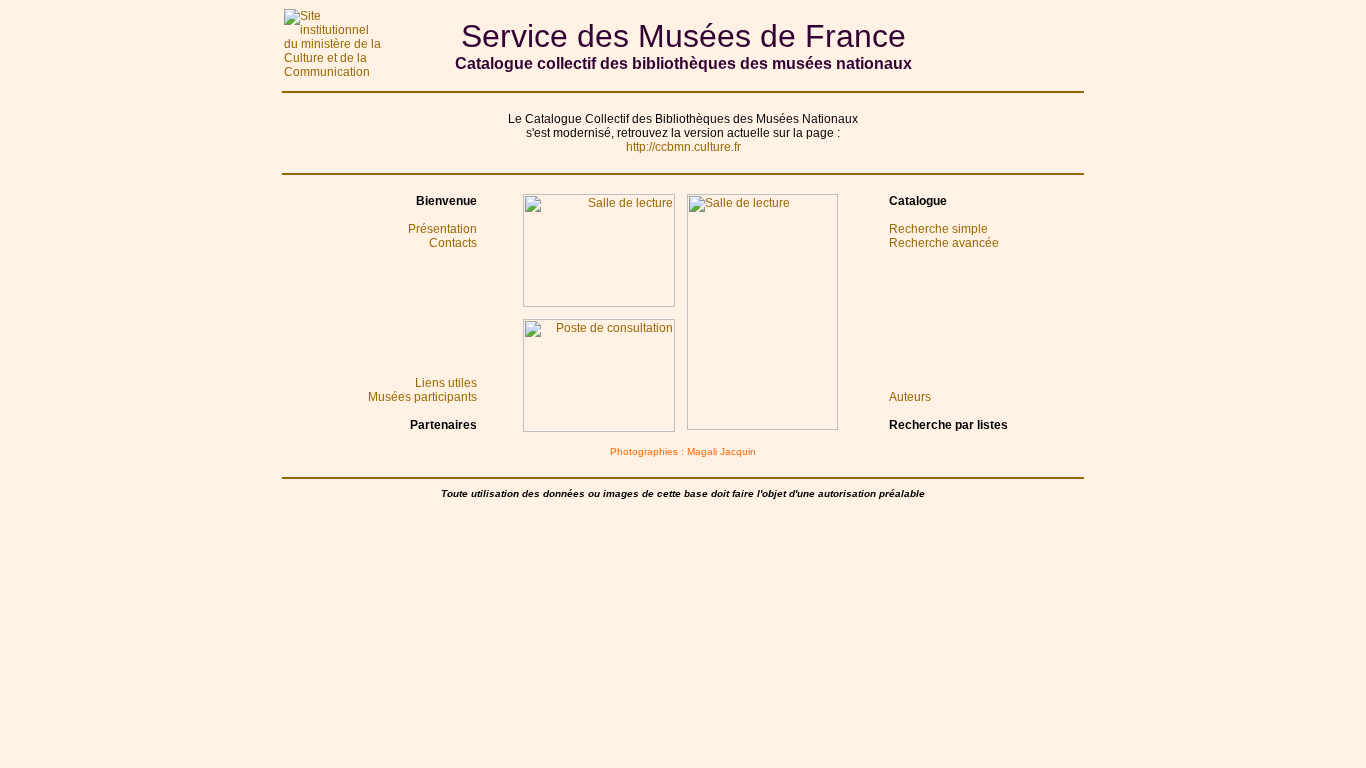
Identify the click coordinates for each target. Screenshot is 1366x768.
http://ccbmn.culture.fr (683, 147)
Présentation (442, 229)
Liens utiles (446, 383)
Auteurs (910, 397)
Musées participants (422, 397)
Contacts (453, 243)
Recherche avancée (944, 243)
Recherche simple (938, 229)
